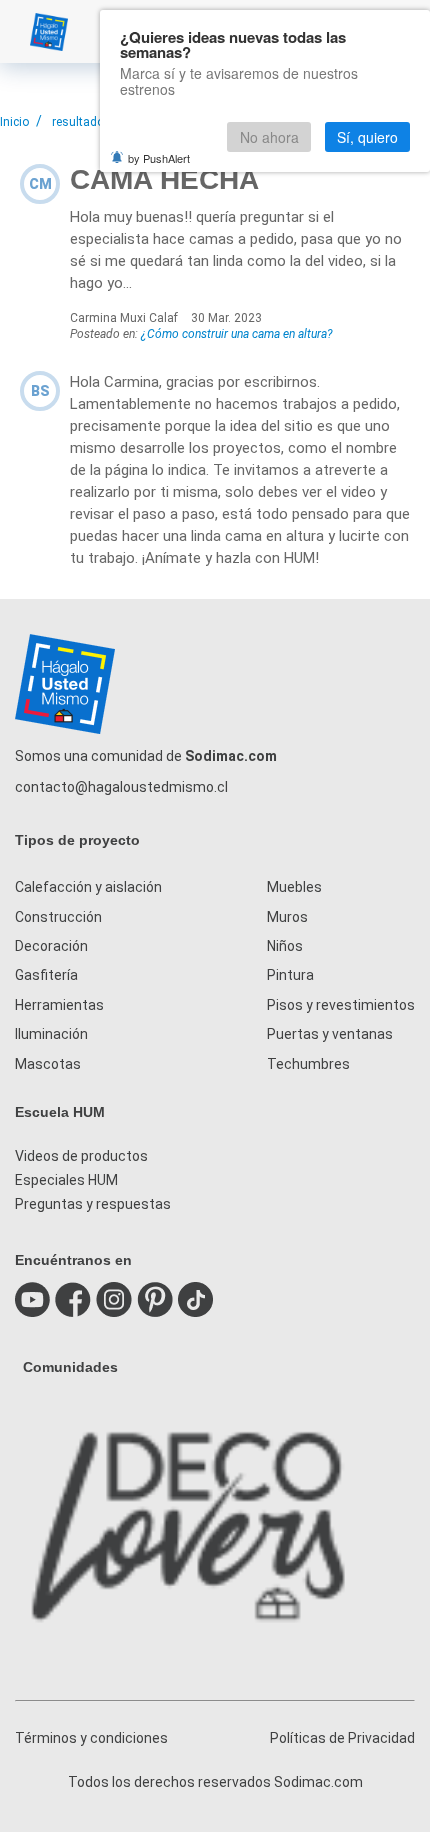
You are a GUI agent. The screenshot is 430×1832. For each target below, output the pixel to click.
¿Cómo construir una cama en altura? (237, 334)
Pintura (290, 975)
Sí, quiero (367, 137)
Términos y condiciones (91, 1738)
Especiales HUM (66, 1180)
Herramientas (59, 1005)
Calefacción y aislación (88, 887)
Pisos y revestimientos (341, 1005)
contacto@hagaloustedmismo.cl (121, 787)
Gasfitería (46, 975)
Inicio (14, 122)
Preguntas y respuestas (93, 1204)
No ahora (269, 137)
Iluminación (51, 1034)
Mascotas (48, 1064)
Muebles (294, 887)
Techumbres (308, 1064)
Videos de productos (81, 1156)
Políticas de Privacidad (342, 1738)
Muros (287, 917)
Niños (285, 946)
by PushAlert (159, 158)
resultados (81, 122)
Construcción (58, 917)
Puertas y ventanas (330, 1034)
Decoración (51, 946)
